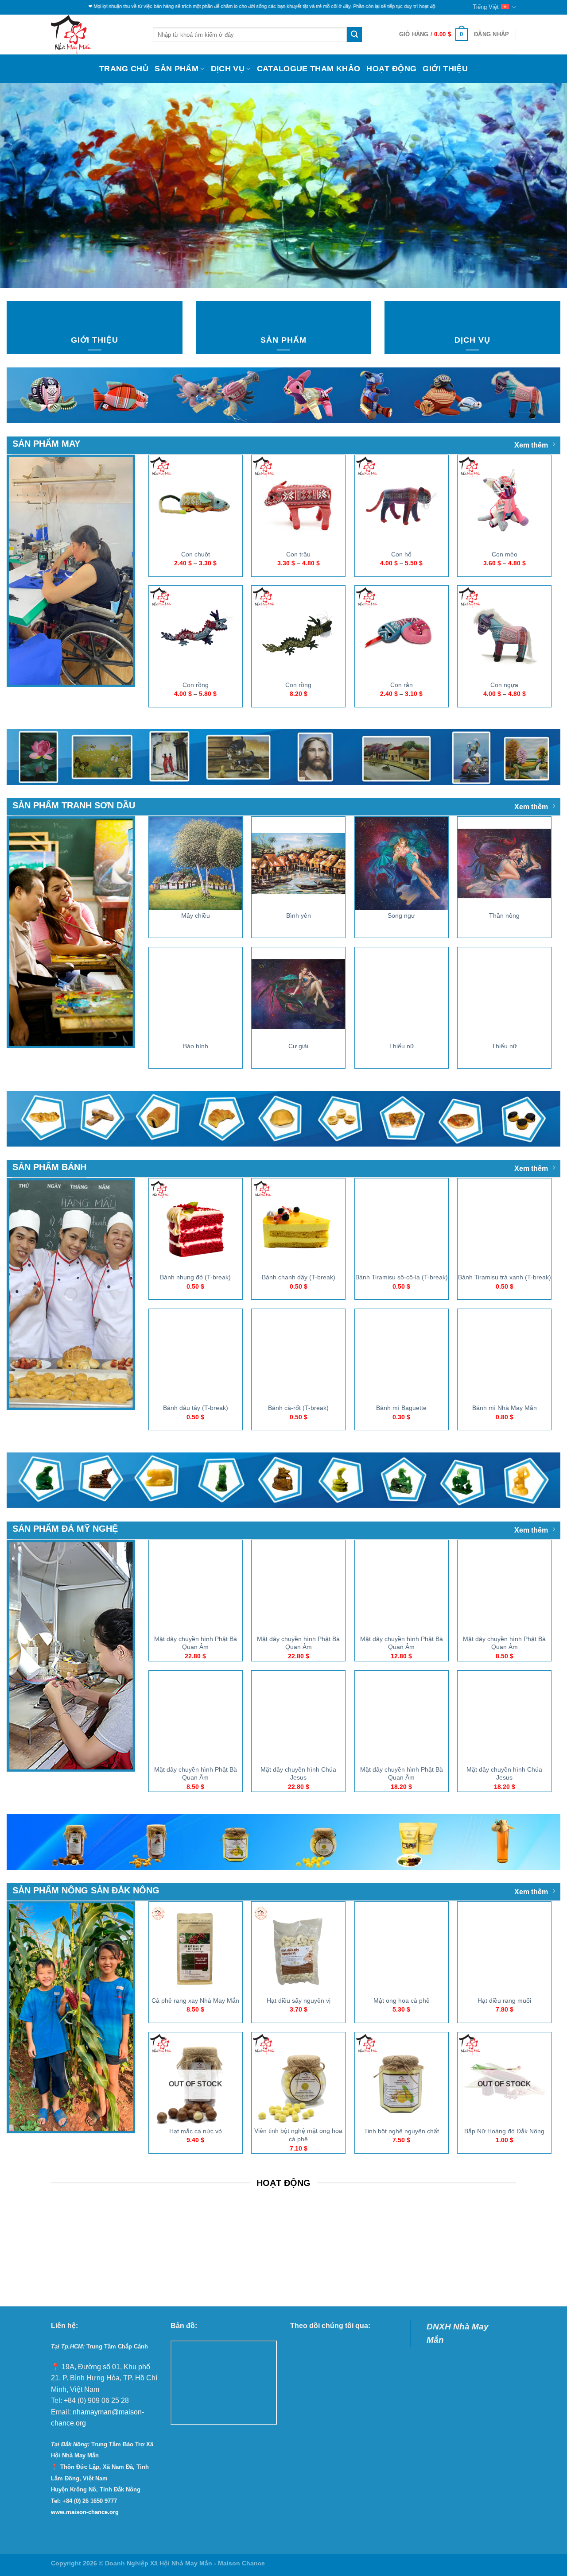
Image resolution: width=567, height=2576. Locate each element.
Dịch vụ (228, 69)
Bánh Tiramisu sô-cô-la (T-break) (402, 1277)
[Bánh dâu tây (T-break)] (196, 1356)
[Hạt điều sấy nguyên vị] (298, 1948)
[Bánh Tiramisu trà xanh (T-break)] (504, 1225)
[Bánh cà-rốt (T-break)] (298, 1356)
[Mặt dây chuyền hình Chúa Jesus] (298, 1717)
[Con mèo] (504, 502)
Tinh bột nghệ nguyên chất (402, 2131)
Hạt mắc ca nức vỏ (196, 2131)
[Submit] (354, 35)
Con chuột (196, 554)
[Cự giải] (298, 994)
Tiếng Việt (486, 7)
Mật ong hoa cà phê (402, 2001)
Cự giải (298, 1046)
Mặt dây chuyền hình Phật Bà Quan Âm (196, 1643)
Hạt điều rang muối (504, 2001)
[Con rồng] (196, 632)
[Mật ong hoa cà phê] (402, 1948)
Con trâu (298, 554)
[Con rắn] (402, 632)
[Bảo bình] (196, 994)
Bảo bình (196, 1046)
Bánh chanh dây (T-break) (299, 1277)
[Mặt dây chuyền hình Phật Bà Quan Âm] (196, 1587)
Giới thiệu (445, 69)
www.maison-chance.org (85, 2512)
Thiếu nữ (402, 1046)
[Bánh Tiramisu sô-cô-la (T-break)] (402, 1225)
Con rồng (196, 685)
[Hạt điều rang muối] (504, 1948)
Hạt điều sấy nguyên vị (299, 2001)
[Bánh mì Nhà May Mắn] (504, 1356)
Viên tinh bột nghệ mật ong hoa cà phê (298, 2135)
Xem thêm (531, 445)
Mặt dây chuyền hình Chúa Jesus (298, 1774)
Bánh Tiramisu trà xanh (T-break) (505, 1277)
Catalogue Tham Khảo (309, 69)
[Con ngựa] (504, 632)
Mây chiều (196, 915)
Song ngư (401, 915)
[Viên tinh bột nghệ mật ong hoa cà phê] (298, 2079)
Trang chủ (124, 69)
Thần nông (504, 915)
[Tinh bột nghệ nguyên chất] (402, 2079)
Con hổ (401, 554)
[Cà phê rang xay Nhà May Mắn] (196, 1948)
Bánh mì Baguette (401, 1408)
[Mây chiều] (196, 863)
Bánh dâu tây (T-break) (196, 1408)
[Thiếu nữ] (402, 994)
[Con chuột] (196, 502)
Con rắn (402, 685)
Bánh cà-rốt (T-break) (298, 1408)
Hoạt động (391, 69)
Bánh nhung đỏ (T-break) (195, 1277)
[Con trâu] (298, 502)
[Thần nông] (504, 863)
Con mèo (505, 554)
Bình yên (299, 915)
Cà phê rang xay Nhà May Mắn (195, 2001)
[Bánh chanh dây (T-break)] (298, 1225)
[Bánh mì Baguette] (402, 1356)
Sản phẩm (177, 69)
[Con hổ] (402, 502)
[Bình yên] (298, 863)
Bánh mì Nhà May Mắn (505, 1408)
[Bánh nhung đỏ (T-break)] (196, 1225)
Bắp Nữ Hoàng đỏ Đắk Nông (504, 2131)
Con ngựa (504, 685)
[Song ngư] (402, 863)
